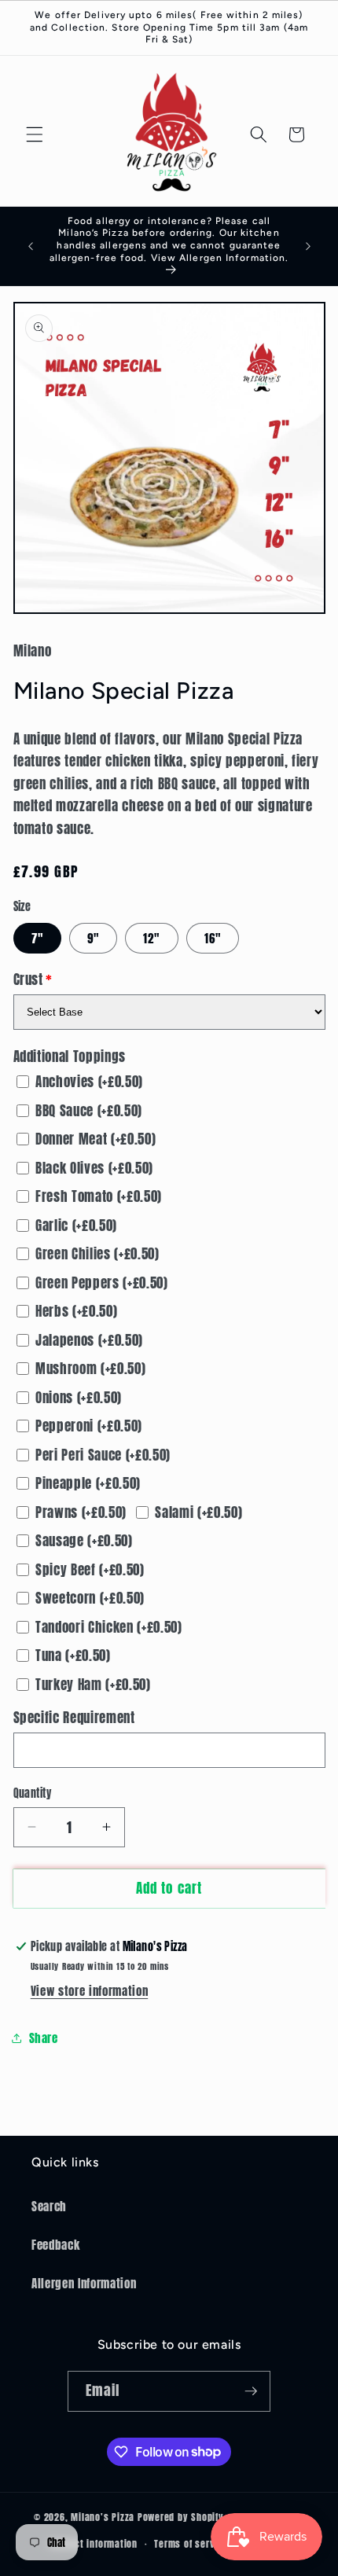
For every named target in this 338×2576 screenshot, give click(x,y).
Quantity (33, 1793)
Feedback (55, 2245)
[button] (35, 134)
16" (213, 938)
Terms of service (191, 2544)
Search (49, 2206)
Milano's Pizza (103, 2518)
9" (93, 938)
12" (151, 938)
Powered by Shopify (181, 2518)
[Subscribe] (251, 2391)
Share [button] (44, 2038)
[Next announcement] (308, 246)
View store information (90, 1991)
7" (37, 938)
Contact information (94, 2544)
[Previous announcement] (31, 246)
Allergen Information (84, 2283)
